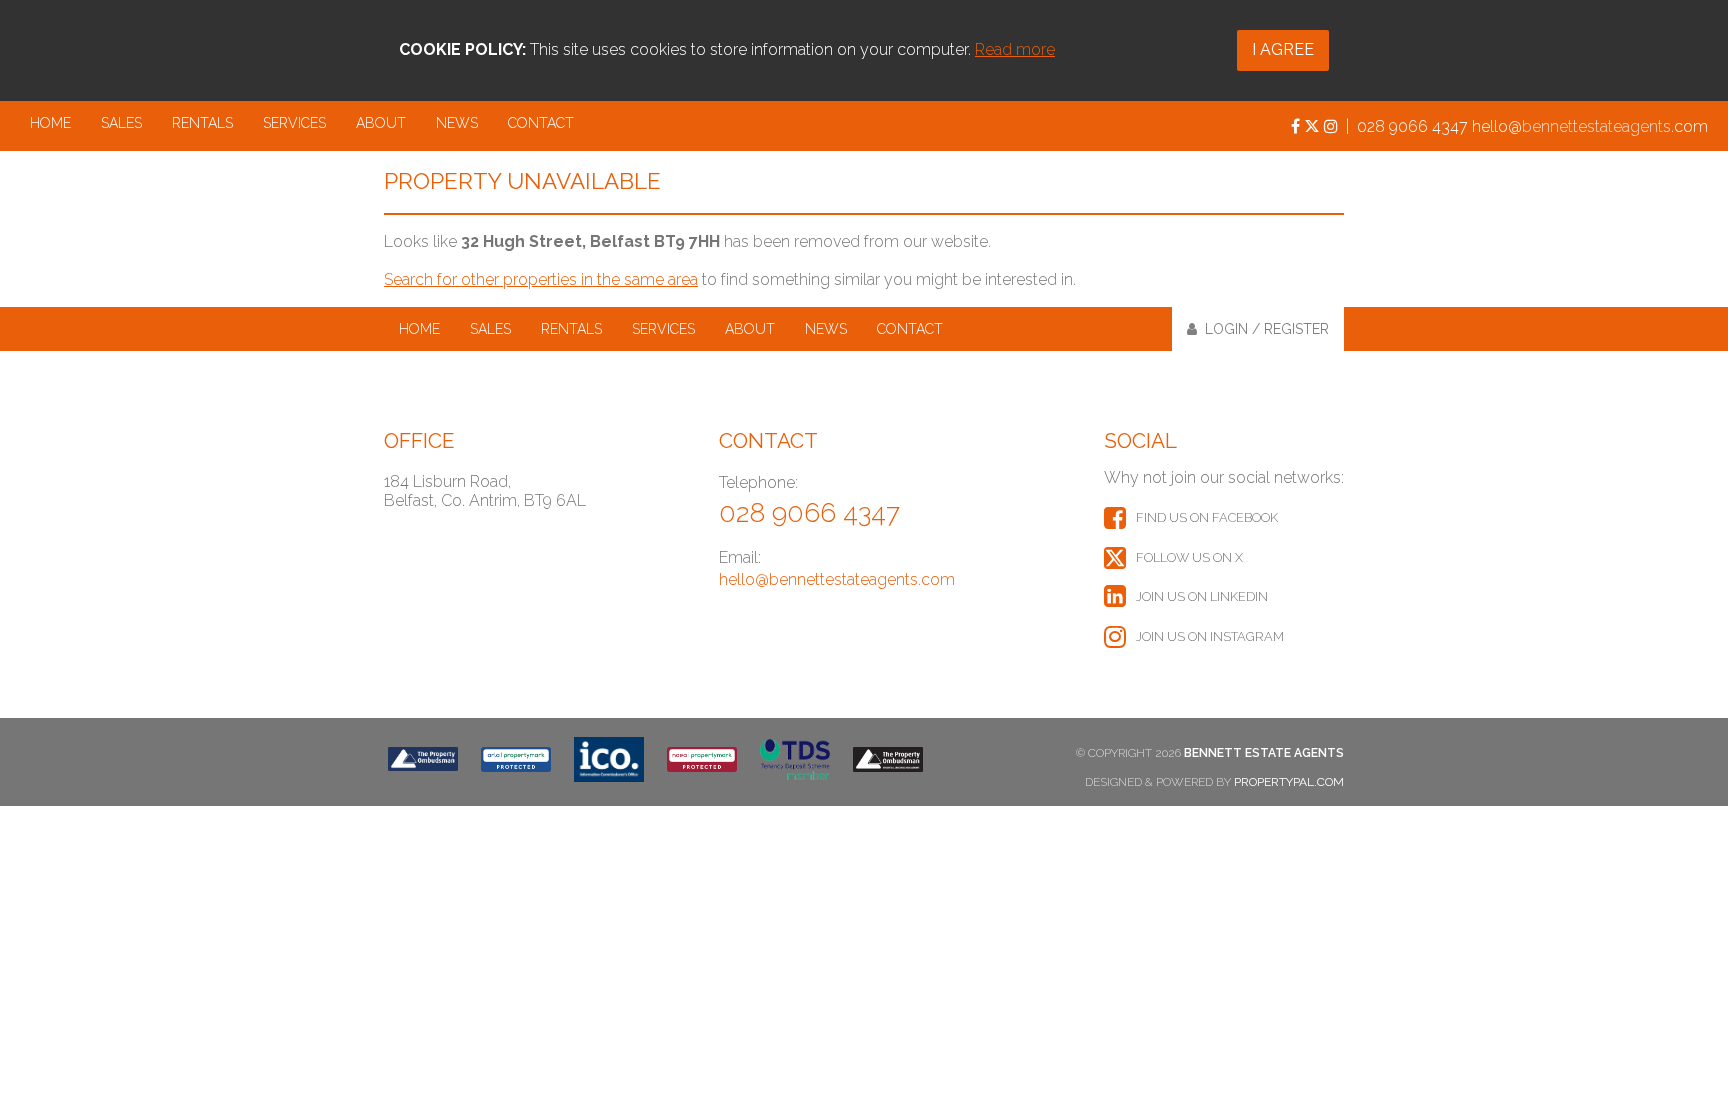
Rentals (202, 123)
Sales (121, 123)
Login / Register (1263, 329)
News (457, 123)
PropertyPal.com (1289, 782)
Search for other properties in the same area (541, 279)
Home (50, 123)
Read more (1015, 49)
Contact (541, 123)
